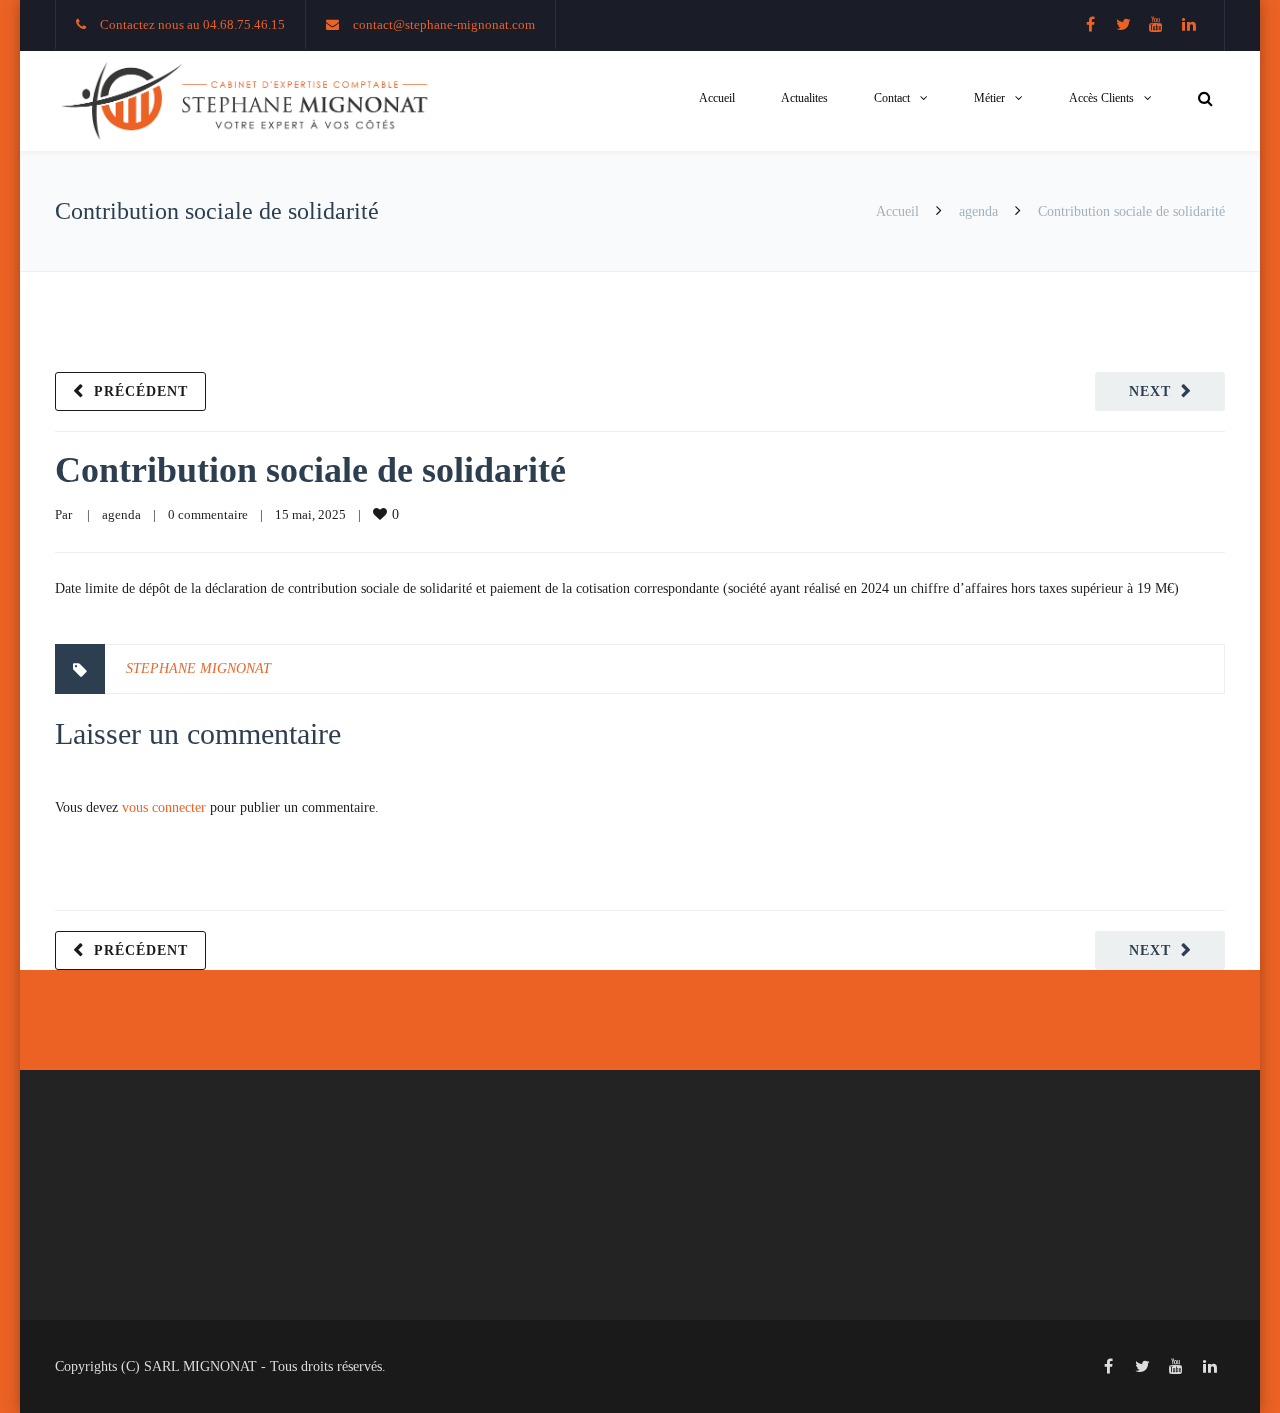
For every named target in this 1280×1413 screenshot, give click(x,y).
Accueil (717, 98)
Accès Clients (1101, 98)
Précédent (141, 391)
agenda (978, 211)
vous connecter (164, 807)
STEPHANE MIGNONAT (198, 668)
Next (1150, 391)
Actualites (804, 98)
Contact (892, 98)
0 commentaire (208, 514)
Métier (989, 98)
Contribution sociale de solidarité (310, 470)
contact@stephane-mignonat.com (444, 24)
